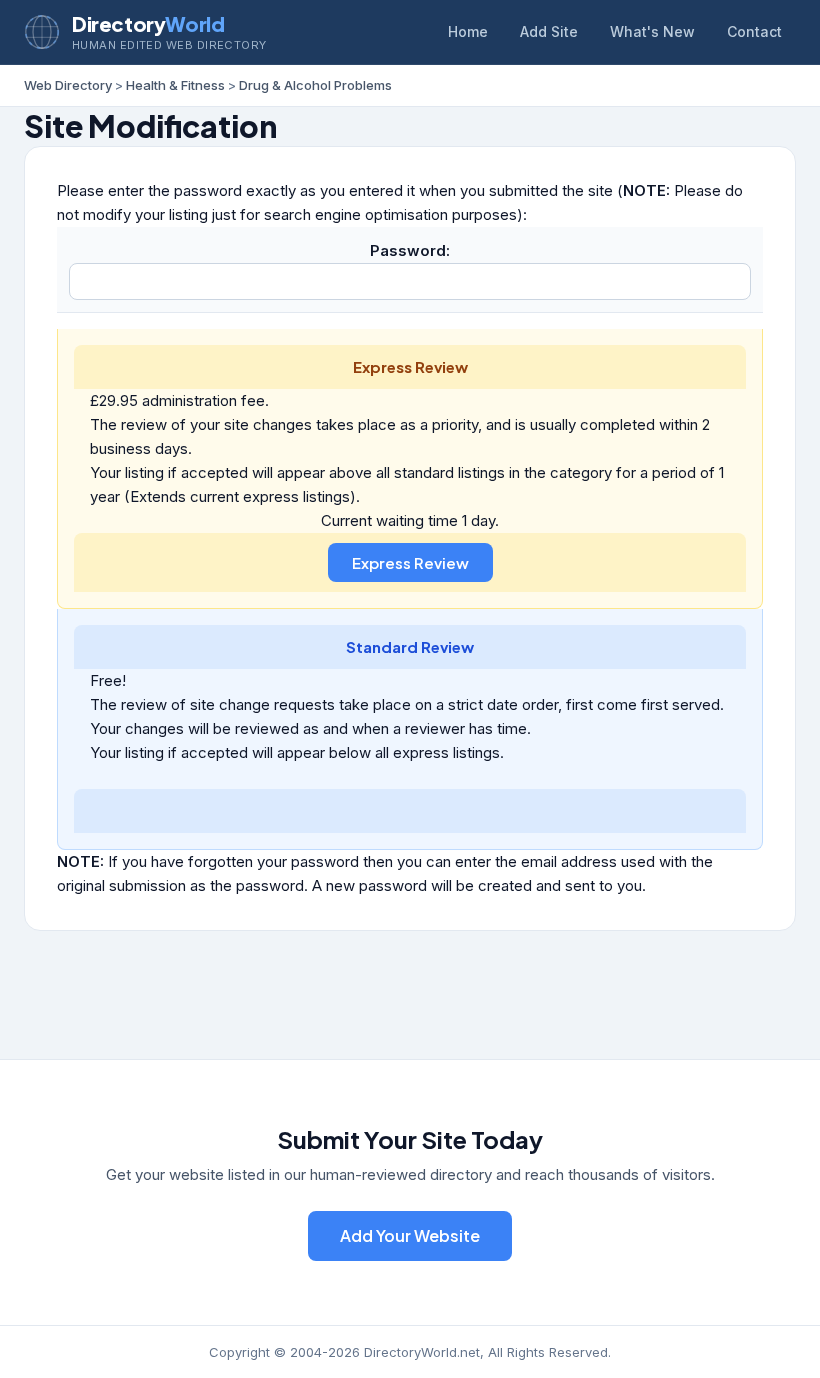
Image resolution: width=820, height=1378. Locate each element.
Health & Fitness (175, 85)
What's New (652, 31)
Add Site (549, 31)
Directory (148, 23)
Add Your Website (410, 1235)
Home (468, 31)
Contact (754, 31)
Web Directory (68, 85)
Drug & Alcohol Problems (315, 85)
